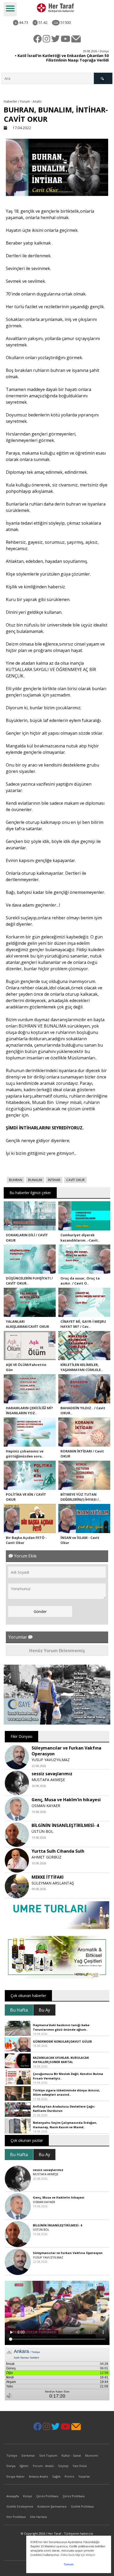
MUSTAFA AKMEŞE (48, 1780)
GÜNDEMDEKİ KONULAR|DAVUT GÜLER (62, 2041)
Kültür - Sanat (71, 2455)
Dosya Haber (16, 2476)
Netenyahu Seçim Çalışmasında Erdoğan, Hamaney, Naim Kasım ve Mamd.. (65, 2125)
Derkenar (28, 2455)
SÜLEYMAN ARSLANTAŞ (53, 1883)
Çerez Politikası (47, 2496)
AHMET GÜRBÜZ (47, 1857)
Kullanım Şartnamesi (52, 2506)
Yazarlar (84, 2476)
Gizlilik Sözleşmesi (20, 2506)
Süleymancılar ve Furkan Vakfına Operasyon (68, 2253)
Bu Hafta (19, 2010)
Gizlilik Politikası (82, 2506)
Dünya (11, 2466)
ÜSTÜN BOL (42, 1831)
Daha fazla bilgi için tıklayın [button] (78, 2555)
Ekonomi (92, 2455)
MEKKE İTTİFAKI (48, 1877)
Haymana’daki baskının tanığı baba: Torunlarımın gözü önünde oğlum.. (62, 2027)
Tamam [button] (69, 2564)
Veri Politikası (16, 2517)
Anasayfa (13, 2496)
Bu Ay (44, 2010)
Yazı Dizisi (80, 2466)
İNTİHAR (54, 1180)
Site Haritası (38, 2517)
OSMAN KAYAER (46, 1806)
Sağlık (56, 2476)
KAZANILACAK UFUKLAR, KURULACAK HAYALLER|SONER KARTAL (61, 2060)
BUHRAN (16, 1180)
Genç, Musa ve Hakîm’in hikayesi (66, 1800)
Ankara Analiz (38, 2476)
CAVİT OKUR (75, 1180)
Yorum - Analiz (43, 2466)
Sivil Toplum (48, 2455)
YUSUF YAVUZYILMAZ (51, 1760)
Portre (69, 2476)
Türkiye (12, 2455)
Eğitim (24, 2466)
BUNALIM (35, 1180)
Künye (28, 2496)
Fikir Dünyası (21, 1736)
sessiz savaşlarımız (52, 1774)
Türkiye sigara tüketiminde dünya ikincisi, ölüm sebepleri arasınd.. (66, 2092)
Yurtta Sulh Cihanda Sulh (58, 1851)
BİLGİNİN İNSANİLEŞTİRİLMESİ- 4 (65, 1825)
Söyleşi (63, 2466)
